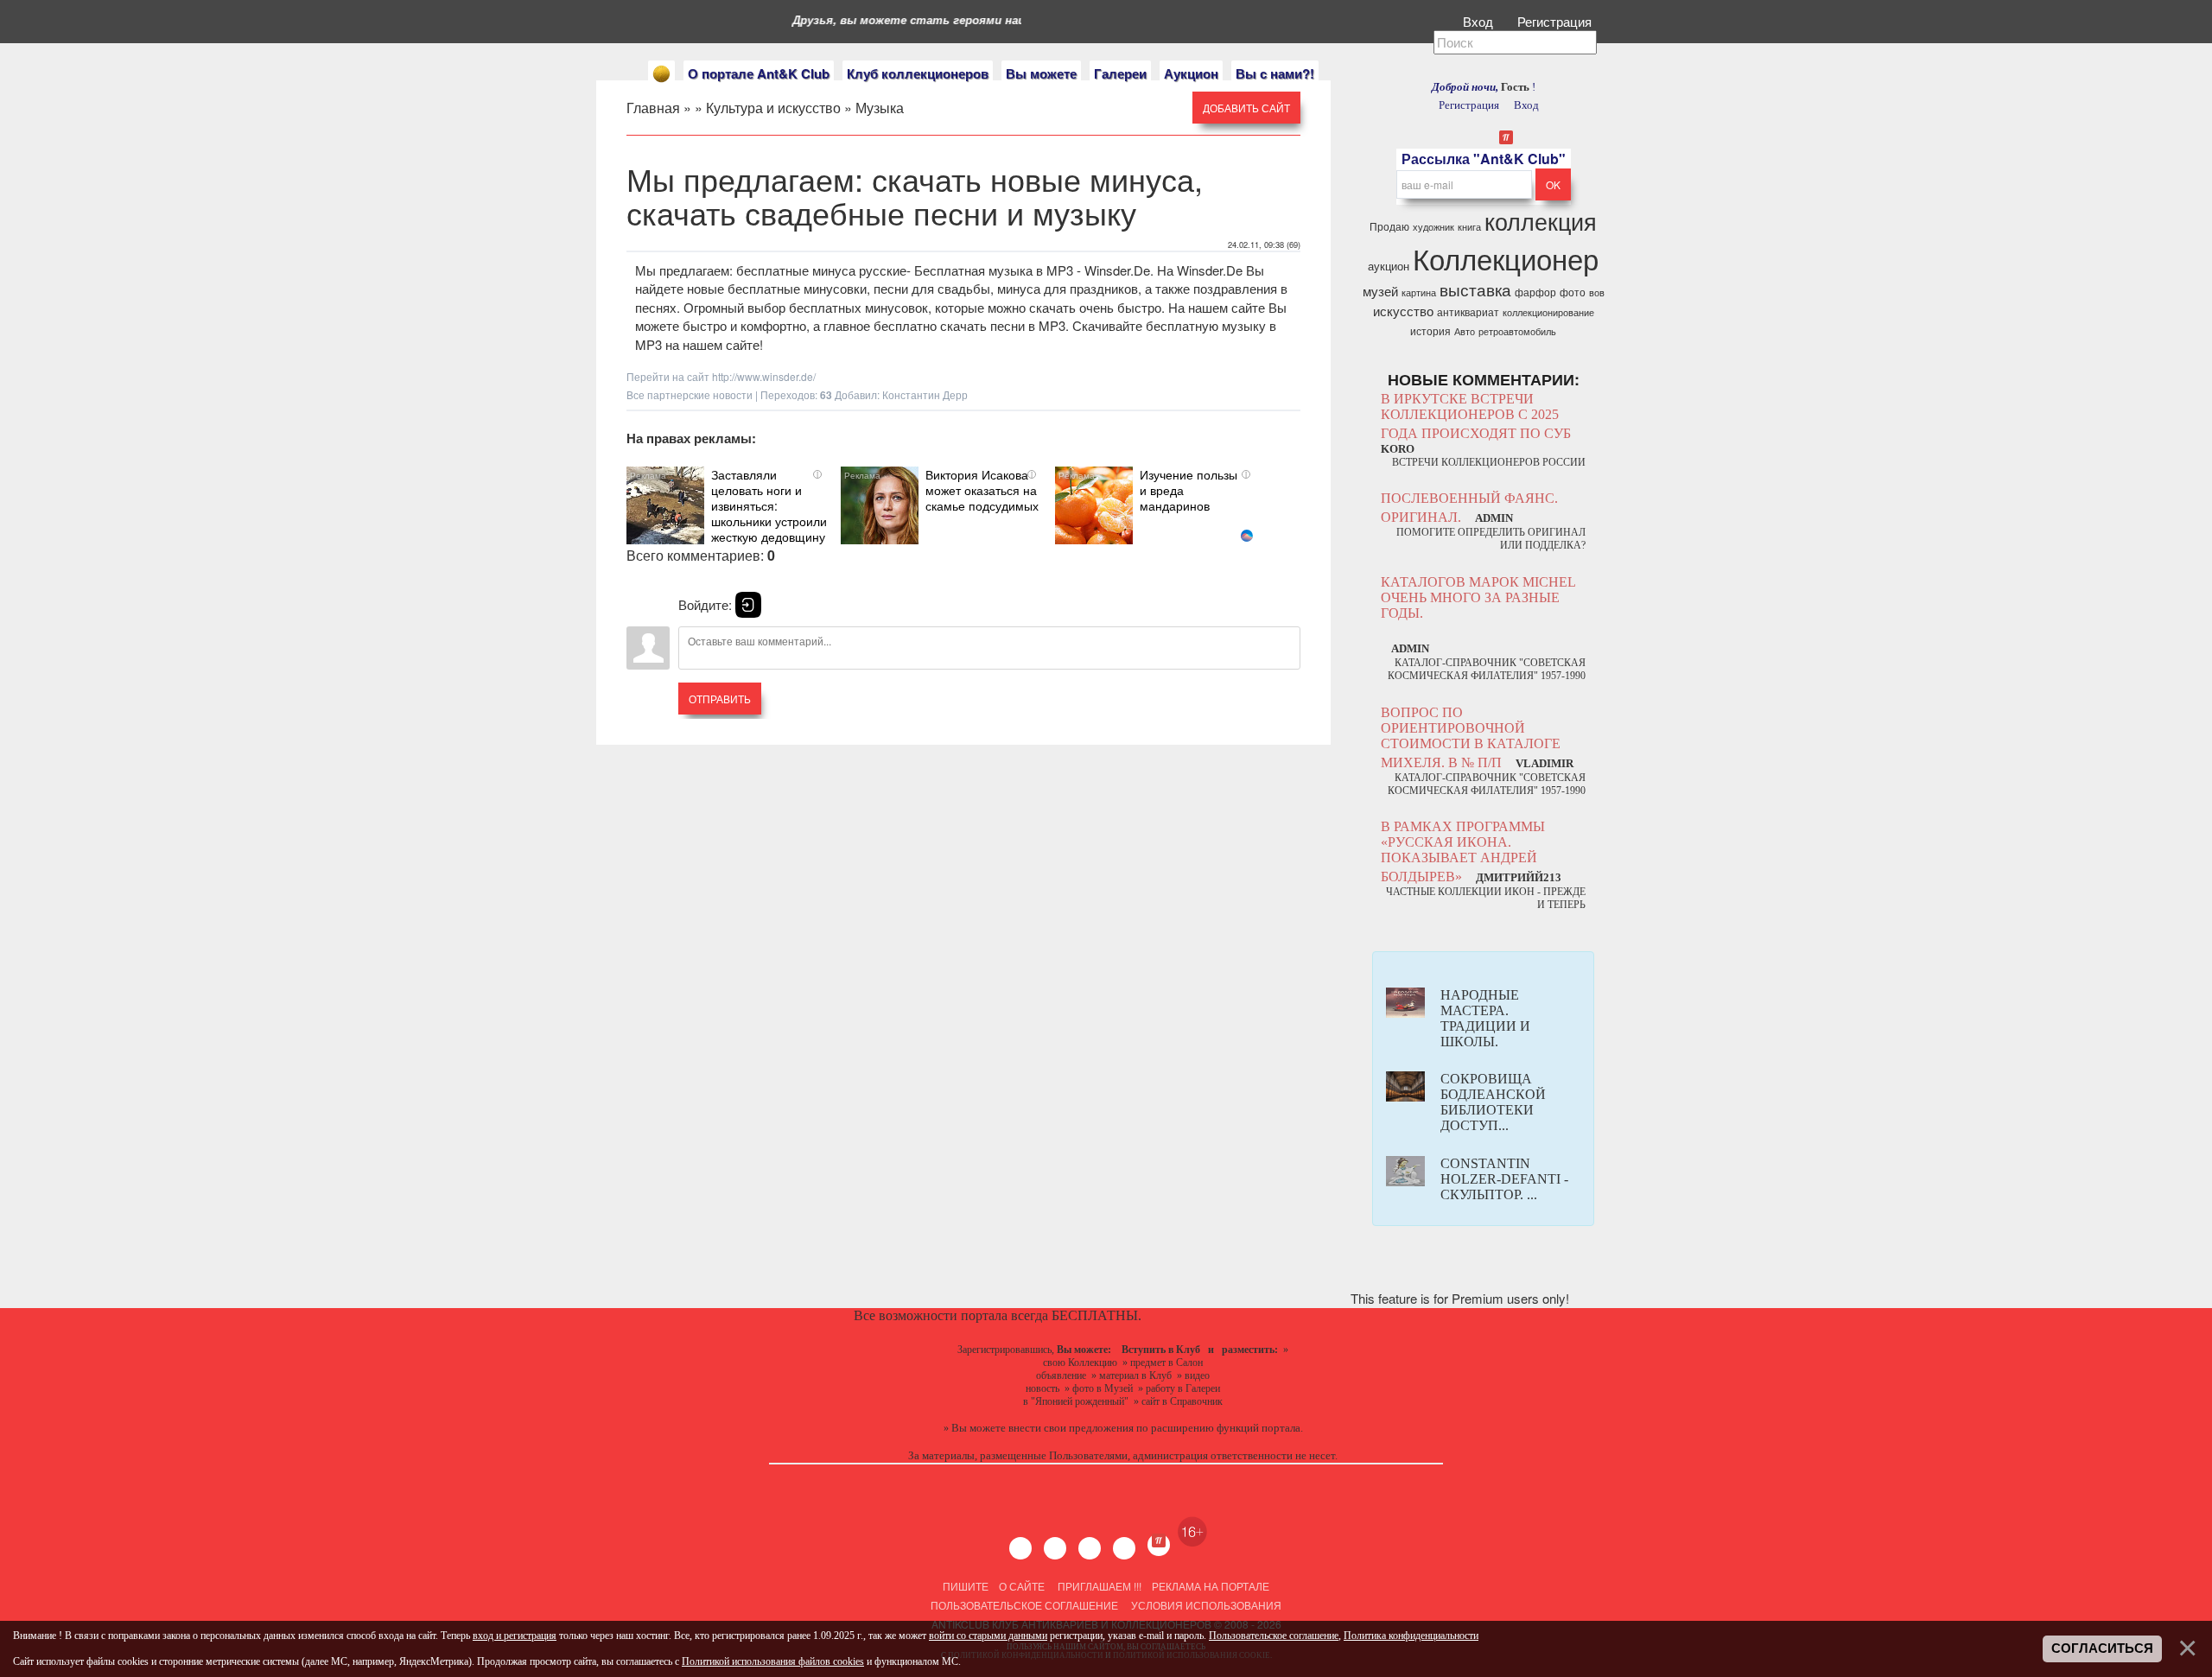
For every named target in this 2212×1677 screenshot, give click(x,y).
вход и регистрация (515, 1636)
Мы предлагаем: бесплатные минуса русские (771, 270)
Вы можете (1041, 73)
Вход (1480, 21)
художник (1433, 227)
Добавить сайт (1246, 108)
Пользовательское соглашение (1024, 1605)
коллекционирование (1548, 312)
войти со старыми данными (988, 1636)
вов (1597, 292)
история (1430, 330)
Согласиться (2102, 1648)
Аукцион (1191, 73)
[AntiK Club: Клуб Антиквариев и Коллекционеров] (661, 74)
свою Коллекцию (1080, 1363)
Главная (653, 108)
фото (1573, 292)
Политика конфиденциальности (1411, 1636)
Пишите (966, 1586)
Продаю (1389, 226)
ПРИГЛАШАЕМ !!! (1100, 1586)
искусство (1403, 311)
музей (1380, 291)
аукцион (1389, 266)
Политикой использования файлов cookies (773, 1661)
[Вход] (748, 605)
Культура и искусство (773, 108)
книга (1469, 227)
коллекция (1541, 221)
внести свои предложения (1071, 1428)
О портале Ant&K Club (759, 73)
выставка (1475, 289)
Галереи (1120, 73)
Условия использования (1205, 1605)
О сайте (1022, 1586)
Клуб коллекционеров (918, 73)
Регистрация (1556, 21)
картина (1419, 292)
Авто (1465, 331)
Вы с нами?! (1275, 73)
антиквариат (1468, 311)
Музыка (880, 108)
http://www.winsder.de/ (764, 376)
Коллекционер (1506, 258)
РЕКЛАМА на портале (1211, 1586)
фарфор (1535, 292)
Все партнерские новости (690, 394)
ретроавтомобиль (1517, 331)
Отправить (720, 699)
